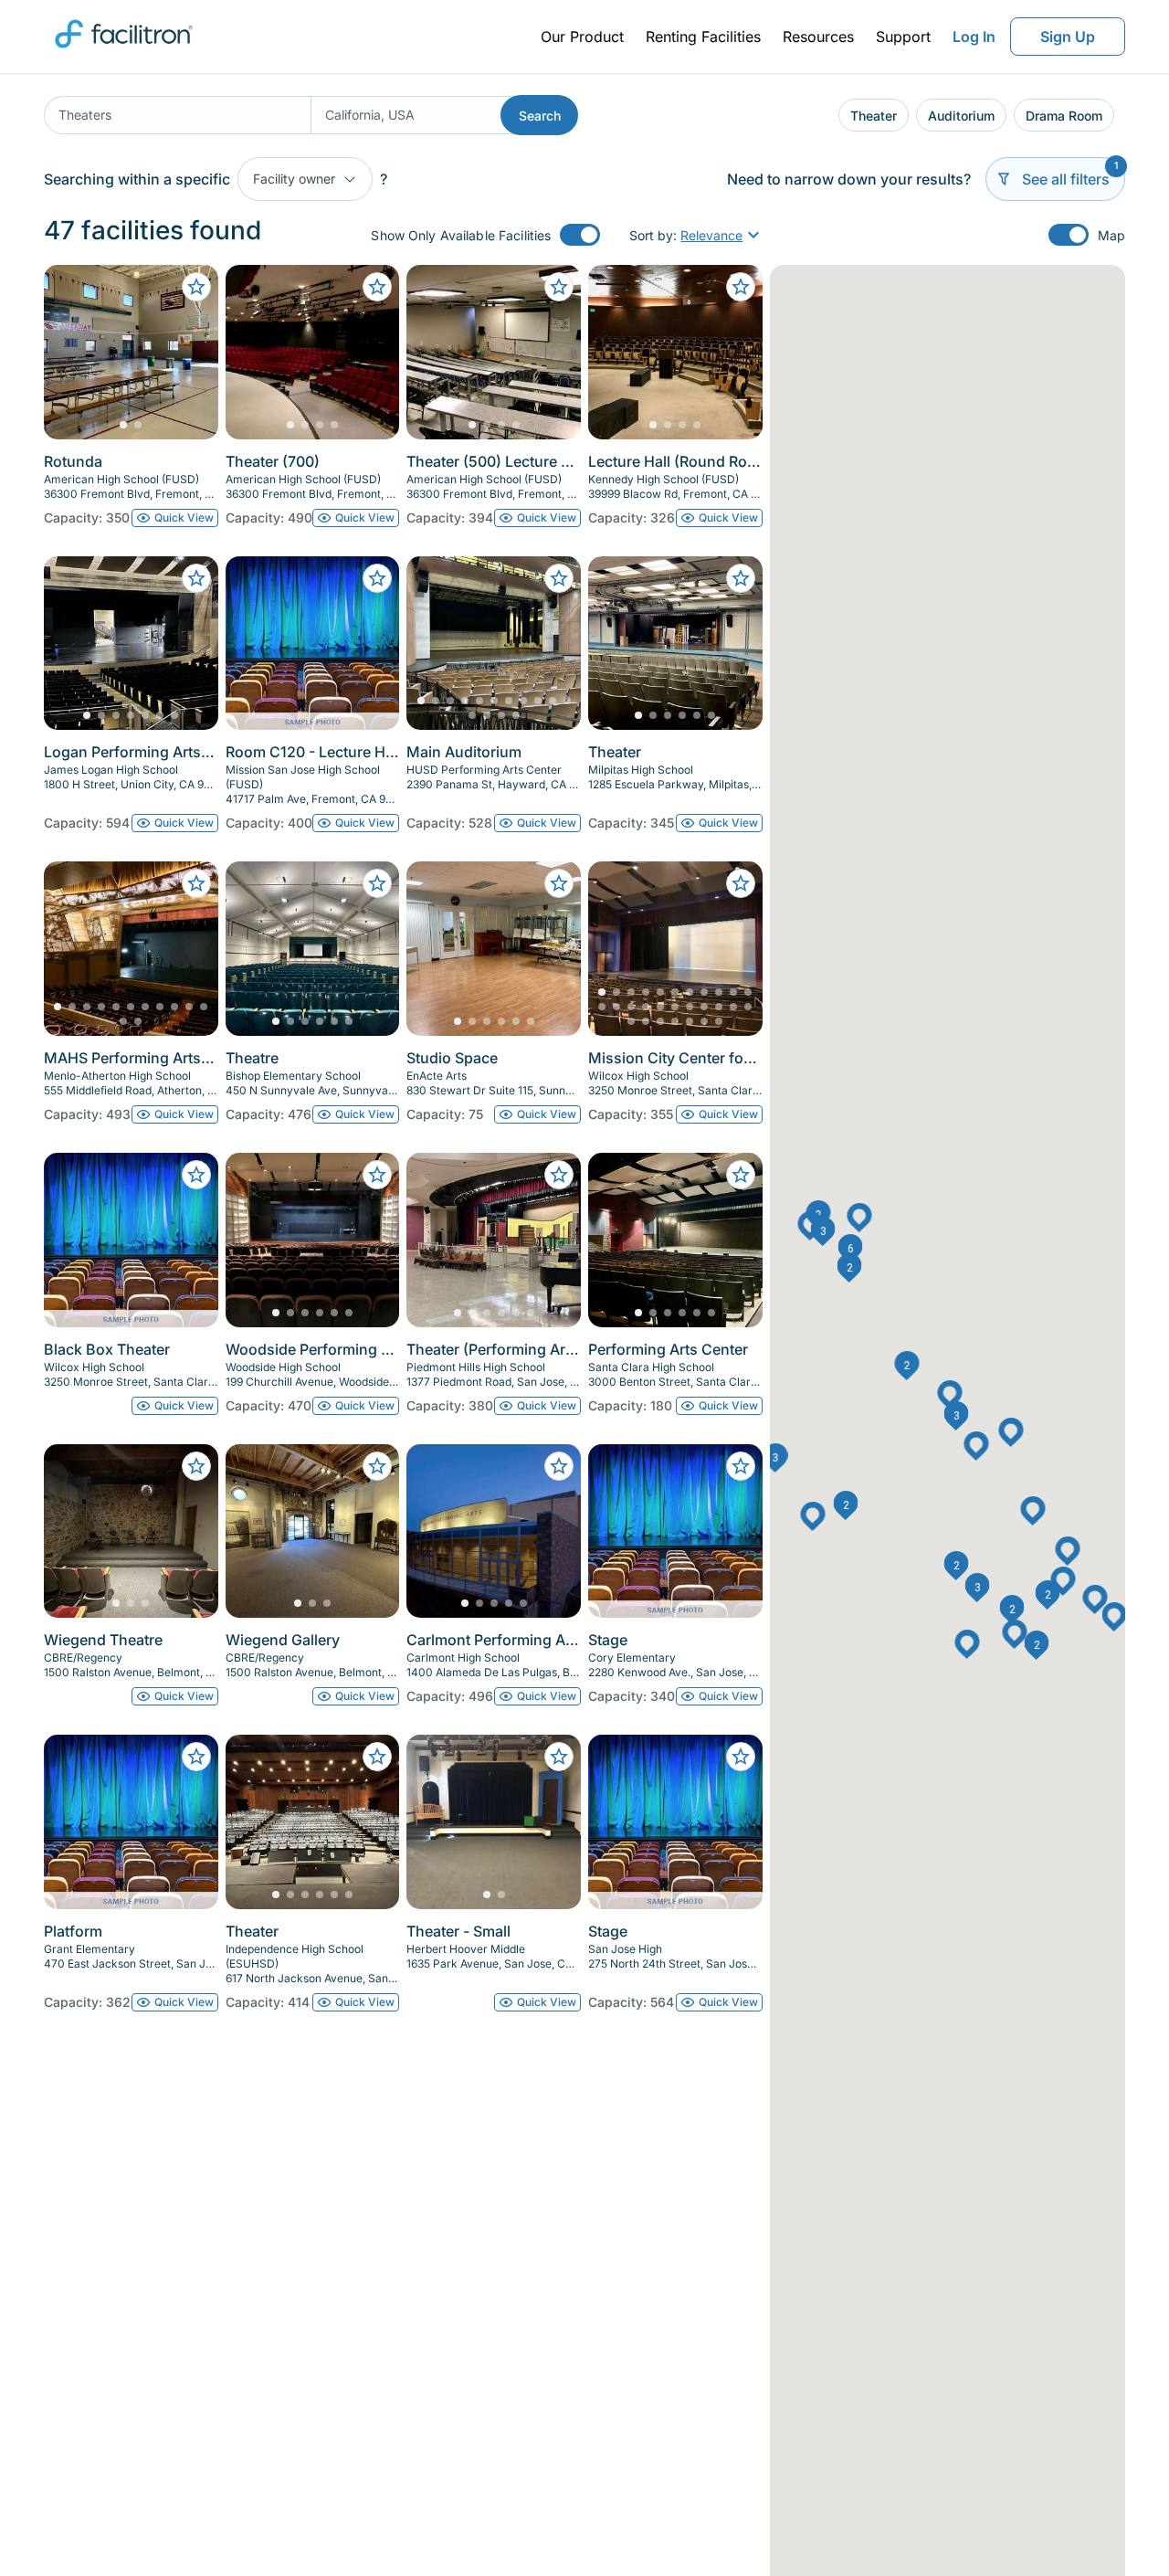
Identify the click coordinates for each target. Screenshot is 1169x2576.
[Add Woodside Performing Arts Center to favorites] (377, 1175)
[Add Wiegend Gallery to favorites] (377, 1466)
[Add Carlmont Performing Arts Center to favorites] (559, 1466)
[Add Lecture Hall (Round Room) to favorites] (741, 287)
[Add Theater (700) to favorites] (377, 287)
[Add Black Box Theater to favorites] (196, 1175)
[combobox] (177, 115)
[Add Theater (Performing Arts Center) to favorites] (559, 1175)
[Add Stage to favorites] (741, 1466)
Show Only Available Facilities (461, 235)
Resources (818, 37)
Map (1111, 235)
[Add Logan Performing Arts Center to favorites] (196, 578)
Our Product (582, 37)
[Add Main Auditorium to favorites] (559, 578)
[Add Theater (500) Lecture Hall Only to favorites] (559, 287)
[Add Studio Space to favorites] (559, 883)
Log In (974, 37)
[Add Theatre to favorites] (377, 883)
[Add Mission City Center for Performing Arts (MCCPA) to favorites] (741, 883)
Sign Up (1068, 37)
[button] (957, 1416)
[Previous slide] (73, 352)
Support (903, 37)
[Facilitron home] (124, 54)
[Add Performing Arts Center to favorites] (741, 1175)
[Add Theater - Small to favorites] (559, 1757)
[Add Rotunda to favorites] (196, 287)
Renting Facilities (703, 37)
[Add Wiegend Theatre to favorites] (196, 1466)
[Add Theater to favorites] (741, 578)
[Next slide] (189, 352)
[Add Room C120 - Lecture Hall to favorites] (377, 578)
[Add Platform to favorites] (196, 1757)
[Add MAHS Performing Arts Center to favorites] (196, 883)
